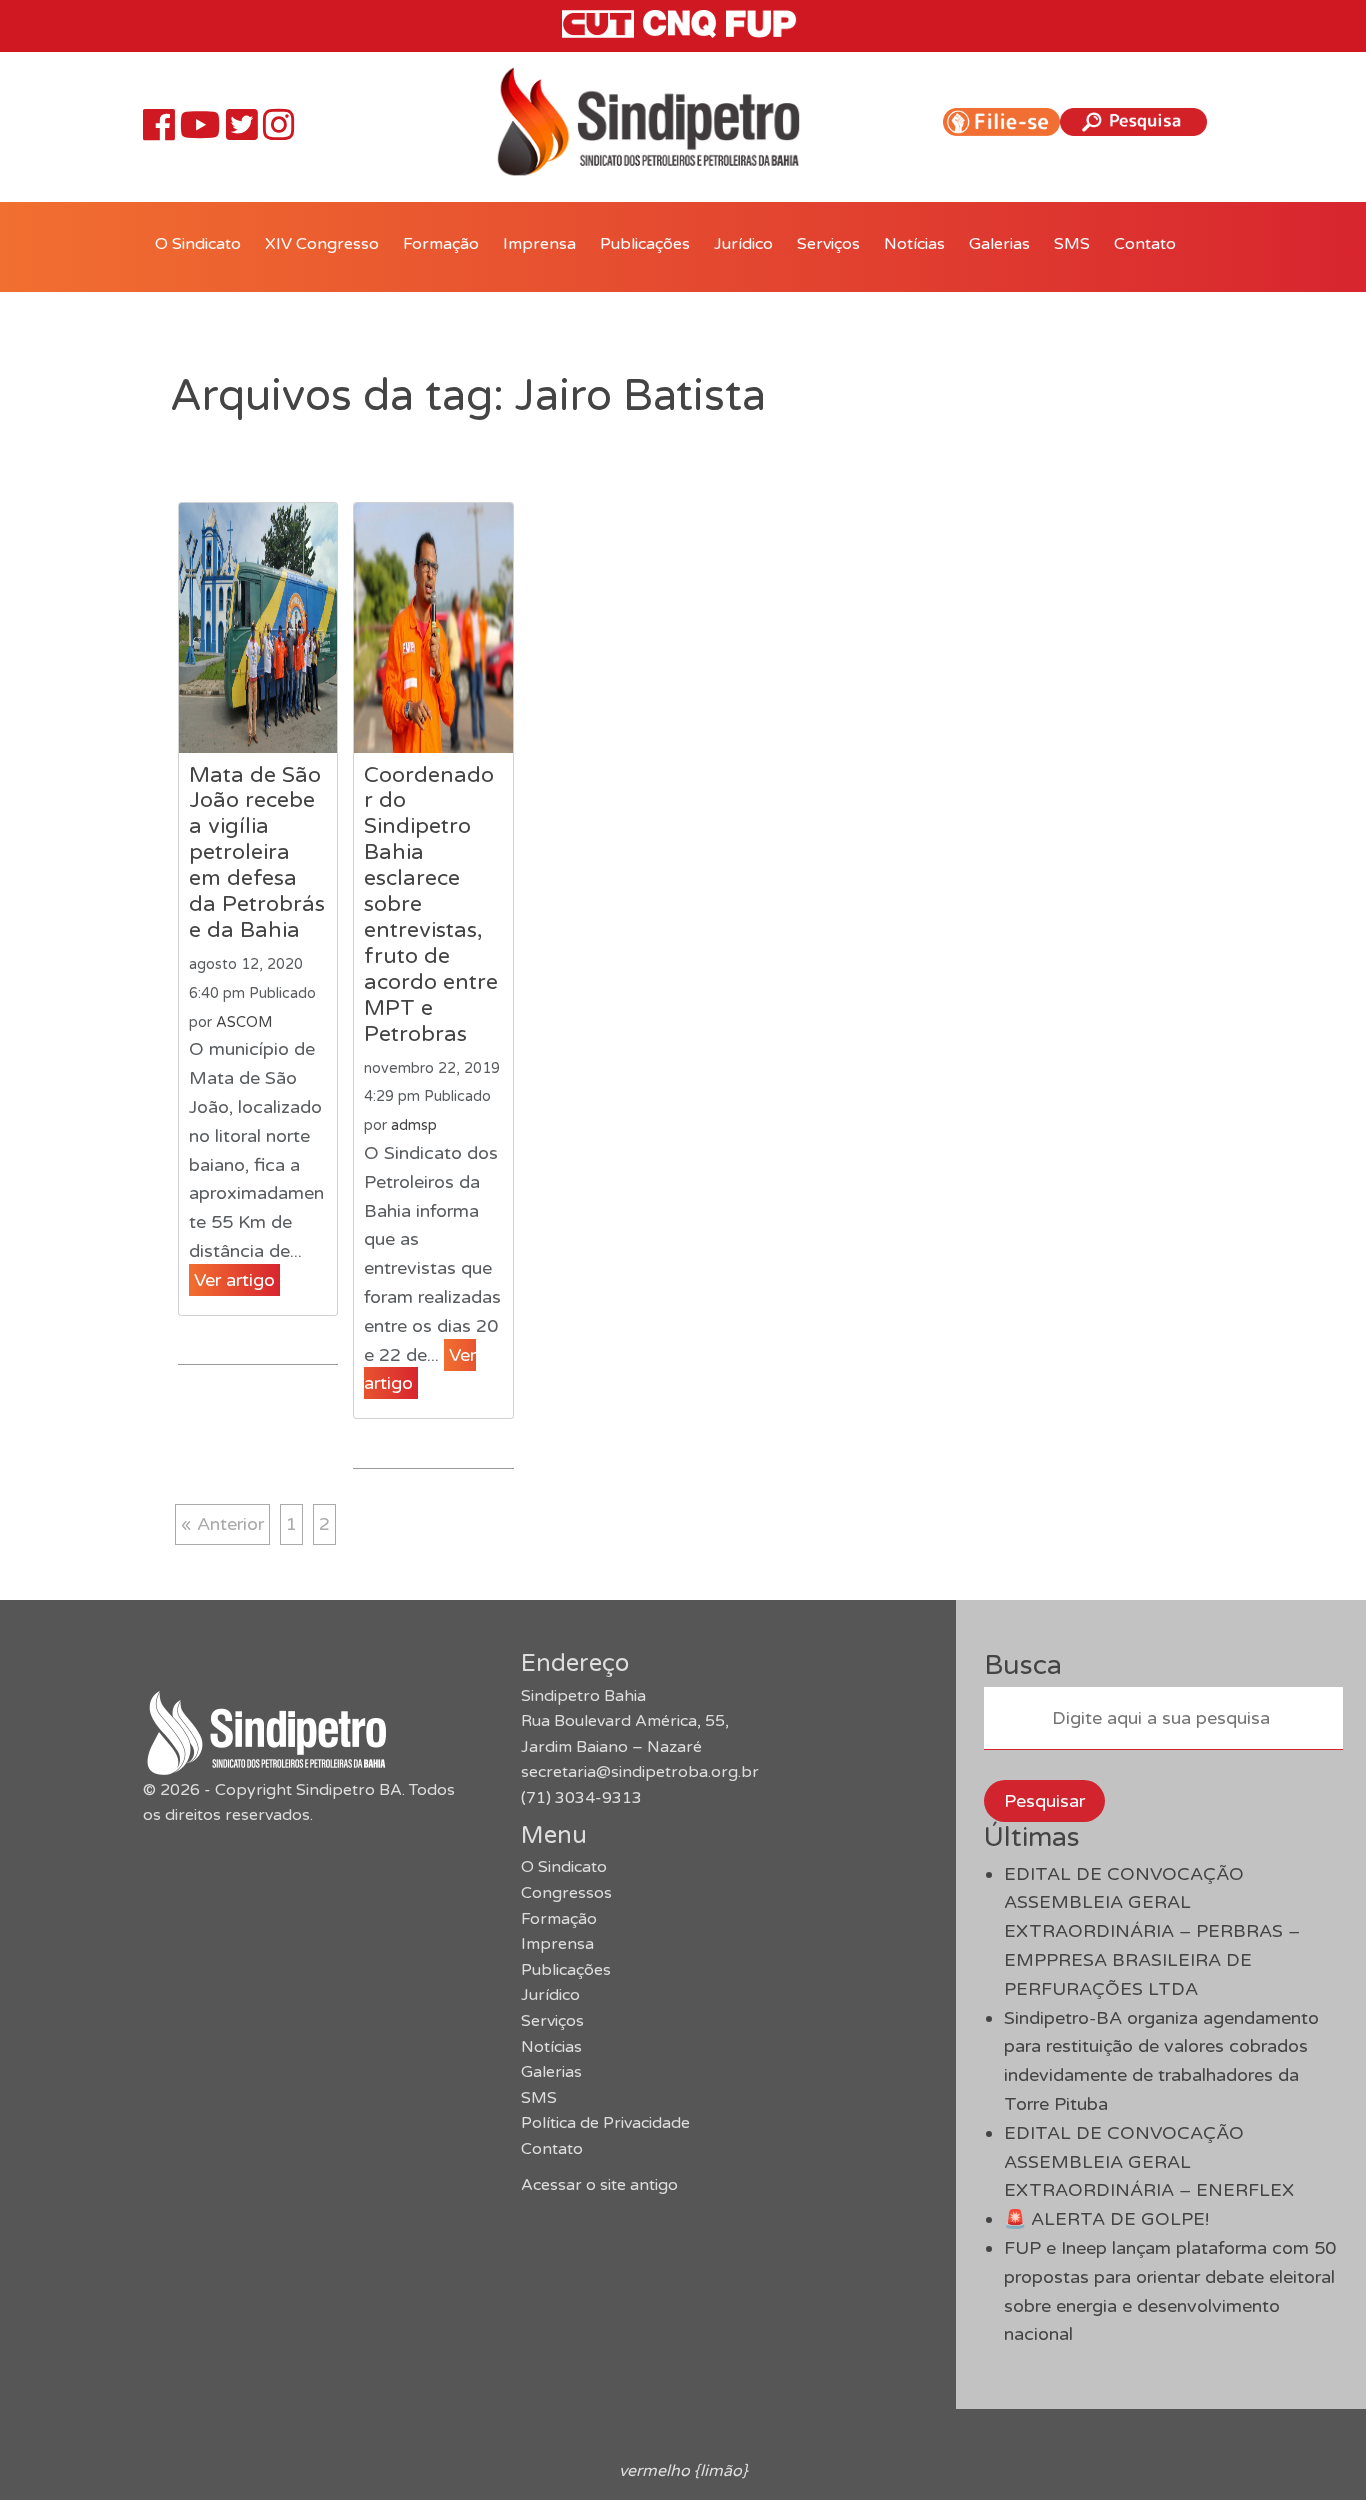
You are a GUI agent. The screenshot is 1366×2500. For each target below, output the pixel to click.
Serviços (828, 244)
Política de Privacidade (605, 2123)
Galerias (999, 244)
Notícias (914, 244)
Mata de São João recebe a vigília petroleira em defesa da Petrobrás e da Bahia (257, 853)
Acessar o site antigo (599, 2185)
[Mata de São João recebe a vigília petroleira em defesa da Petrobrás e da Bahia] (258, 628)
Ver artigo (234, 1280)
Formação (441, 244)
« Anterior (222, 1524)
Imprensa (539, 244)
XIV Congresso (322, 244)
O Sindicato (198, 244)
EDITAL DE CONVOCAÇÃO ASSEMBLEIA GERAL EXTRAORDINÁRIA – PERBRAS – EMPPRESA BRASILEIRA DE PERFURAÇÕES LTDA (1152, 1931)
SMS (1072, 244)
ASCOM (244, 1022)
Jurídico (743, 244)
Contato (1145, 244)
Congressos (566, 1893)
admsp (414, 1125)
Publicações (645, 244)
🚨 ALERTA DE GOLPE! (1106, 2219)
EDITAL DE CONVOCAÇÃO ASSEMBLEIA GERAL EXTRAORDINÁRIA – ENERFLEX (1149, 2162)
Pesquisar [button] (1044, 1801)
